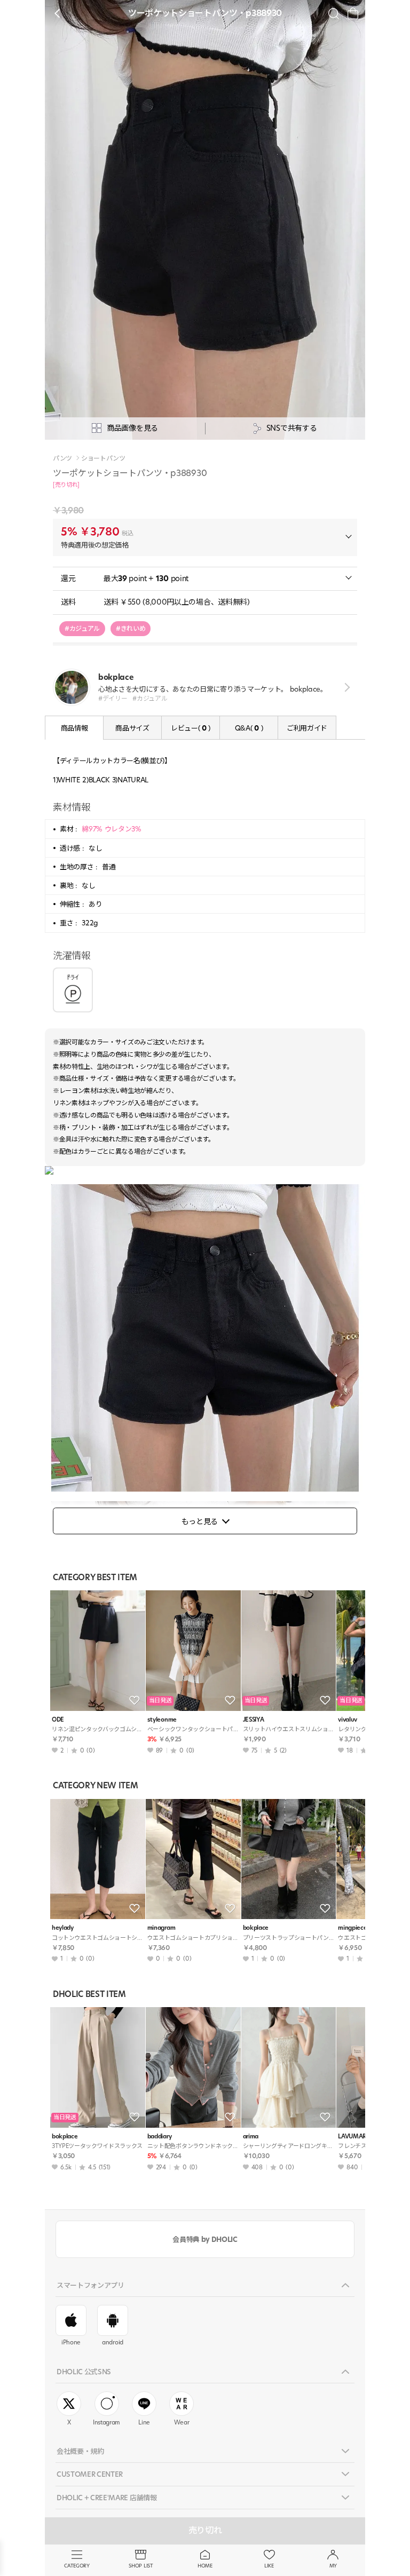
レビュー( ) (191, 728)
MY (333, 2566)
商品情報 (74, 728)
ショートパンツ (103, 458)
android (113, 2342)
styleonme (162, 1720)
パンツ (62, 458)
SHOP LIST (141, 2566)
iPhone (71, 2342)
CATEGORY (77, 2566)
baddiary (159, 2137)
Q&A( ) (249, 728)
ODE (58, 1720)
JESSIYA (254, 1720)
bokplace (256, 1928)
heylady (63, 1928)
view (345, 687)
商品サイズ (132, 728)
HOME (205, 2566)
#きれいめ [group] (131, 628)
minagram (161, 1928)
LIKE (269, 2566)
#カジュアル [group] (82, 628)
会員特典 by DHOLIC (205, 2239)
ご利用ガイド (307, 728)
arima (251, 2137)
